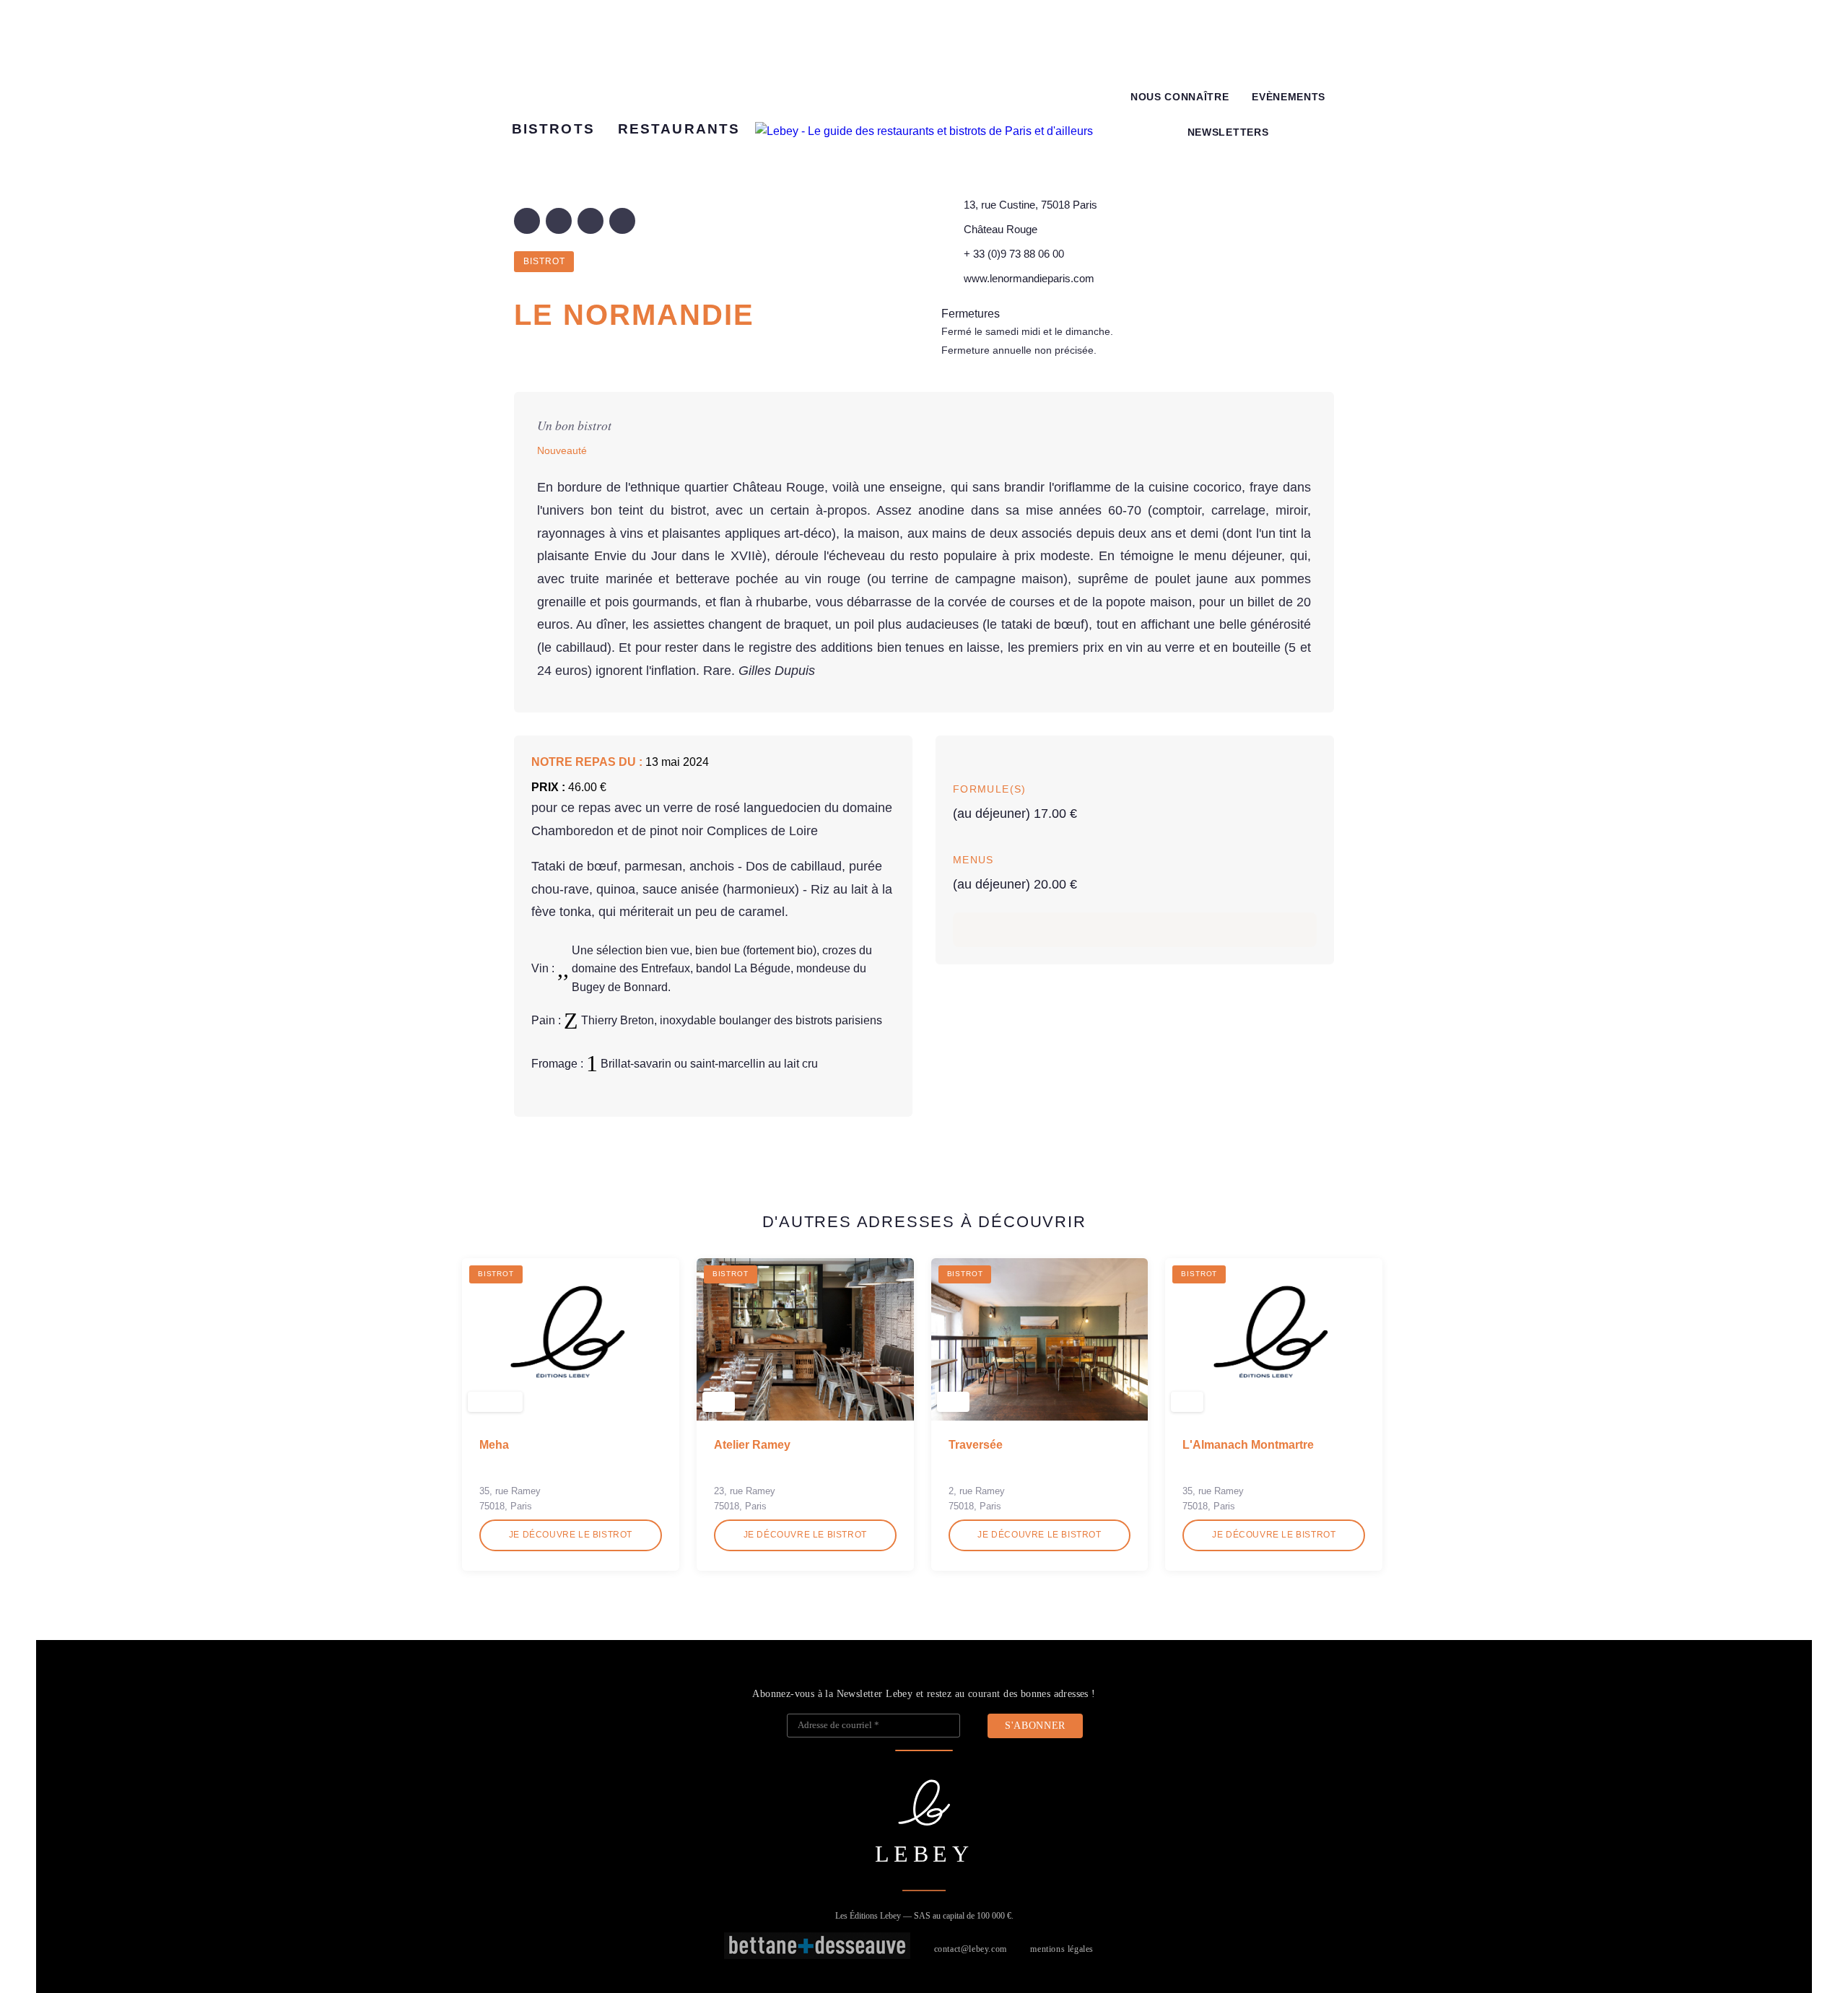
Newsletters (1228, 132)
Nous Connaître (1180, 97)
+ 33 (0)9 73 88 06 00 (1014, 254)
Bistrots (553, 129)
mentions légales (1062, 1949)
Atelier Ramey (752, 1445)
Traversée (976, 1445)
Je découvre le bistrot (571, 1535)
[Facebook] (527, 221)
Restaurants (679, 129)
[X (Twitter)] (559, 221)
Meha (494, 1445)
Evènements (1289, 97)
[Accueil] (924, 131)
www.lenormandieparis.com (1029, 278)
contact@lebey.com (971, 1949)
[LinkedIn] (590, 221)
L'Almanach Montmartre (1248, 1445)
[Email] (622, 221)
